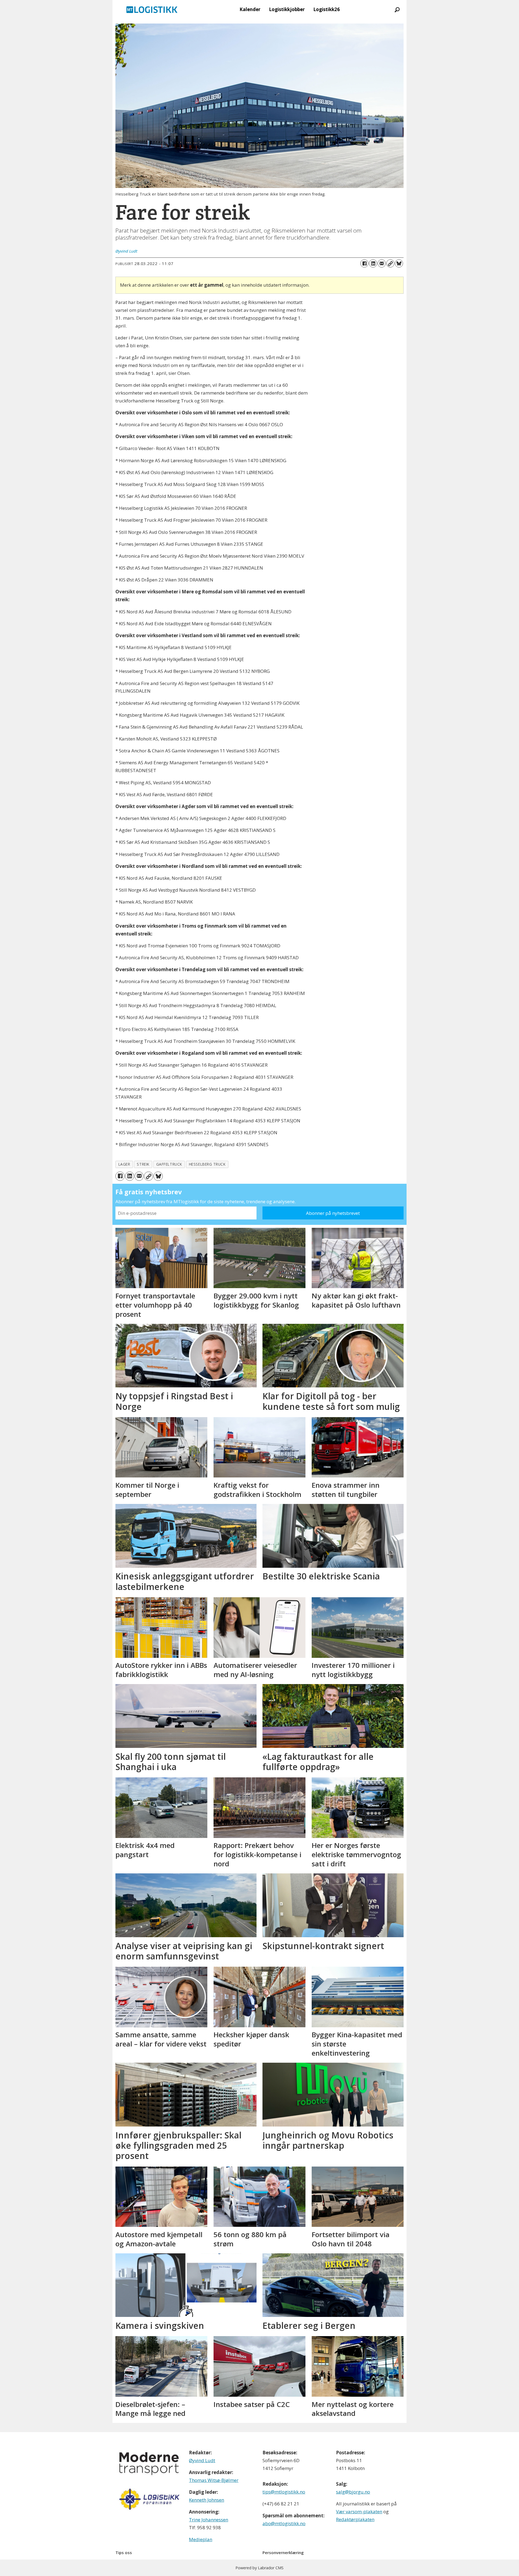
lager (124, 1164)
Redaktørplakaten (355, 2519)
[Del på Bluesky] (399, 263)
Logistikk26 (327, 9)
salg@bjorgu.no (353, 2492)
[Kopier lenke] (390, 263)
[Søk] (397, 9)
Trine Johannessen (209, 2520)
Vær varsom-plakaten (359, 2511)
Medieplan (201, 2539)
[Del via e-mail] (382, 263)
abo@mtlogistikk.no (284, 2523)
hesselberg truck (207, 1164)
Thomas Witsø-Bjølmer (214, 2480)
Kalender (250, 9)
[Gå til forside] (152, 9)
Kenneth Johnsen (207, 2500)
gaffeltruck (169, 1164)
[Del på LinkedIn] (373, 263)
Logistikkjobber (287, 9)
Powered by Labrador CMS (259, 2568)
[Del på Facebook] (364, 263)
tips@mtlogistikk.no (284, 2492)
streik (143, 1164)
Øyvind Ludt (202, 2460)
